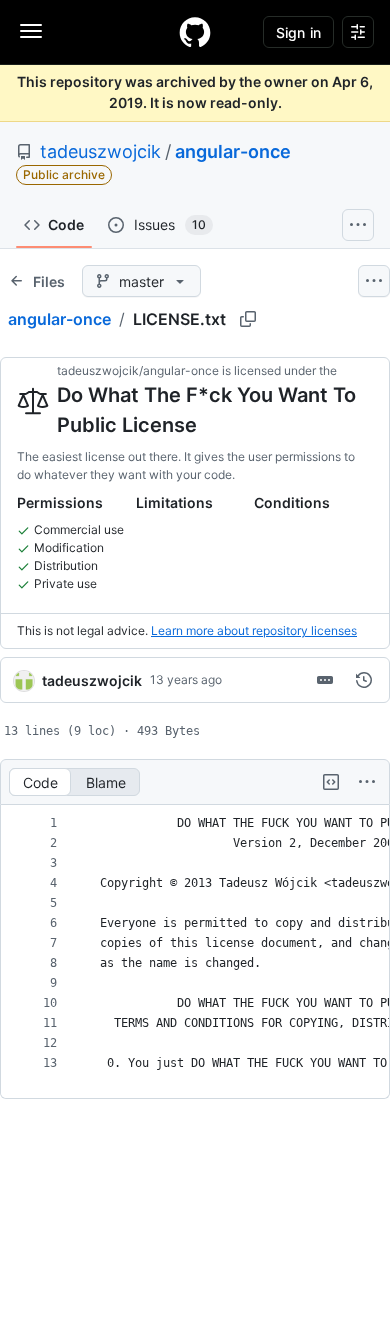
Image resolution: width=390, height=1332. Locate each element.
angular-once (233, 151)
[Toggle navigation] (31, 31)
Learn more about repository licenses (254, 630)
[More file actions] (367, 782)
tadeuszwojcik (100, 151)
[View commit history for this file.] (364, 680)
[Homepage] (195, 32)
